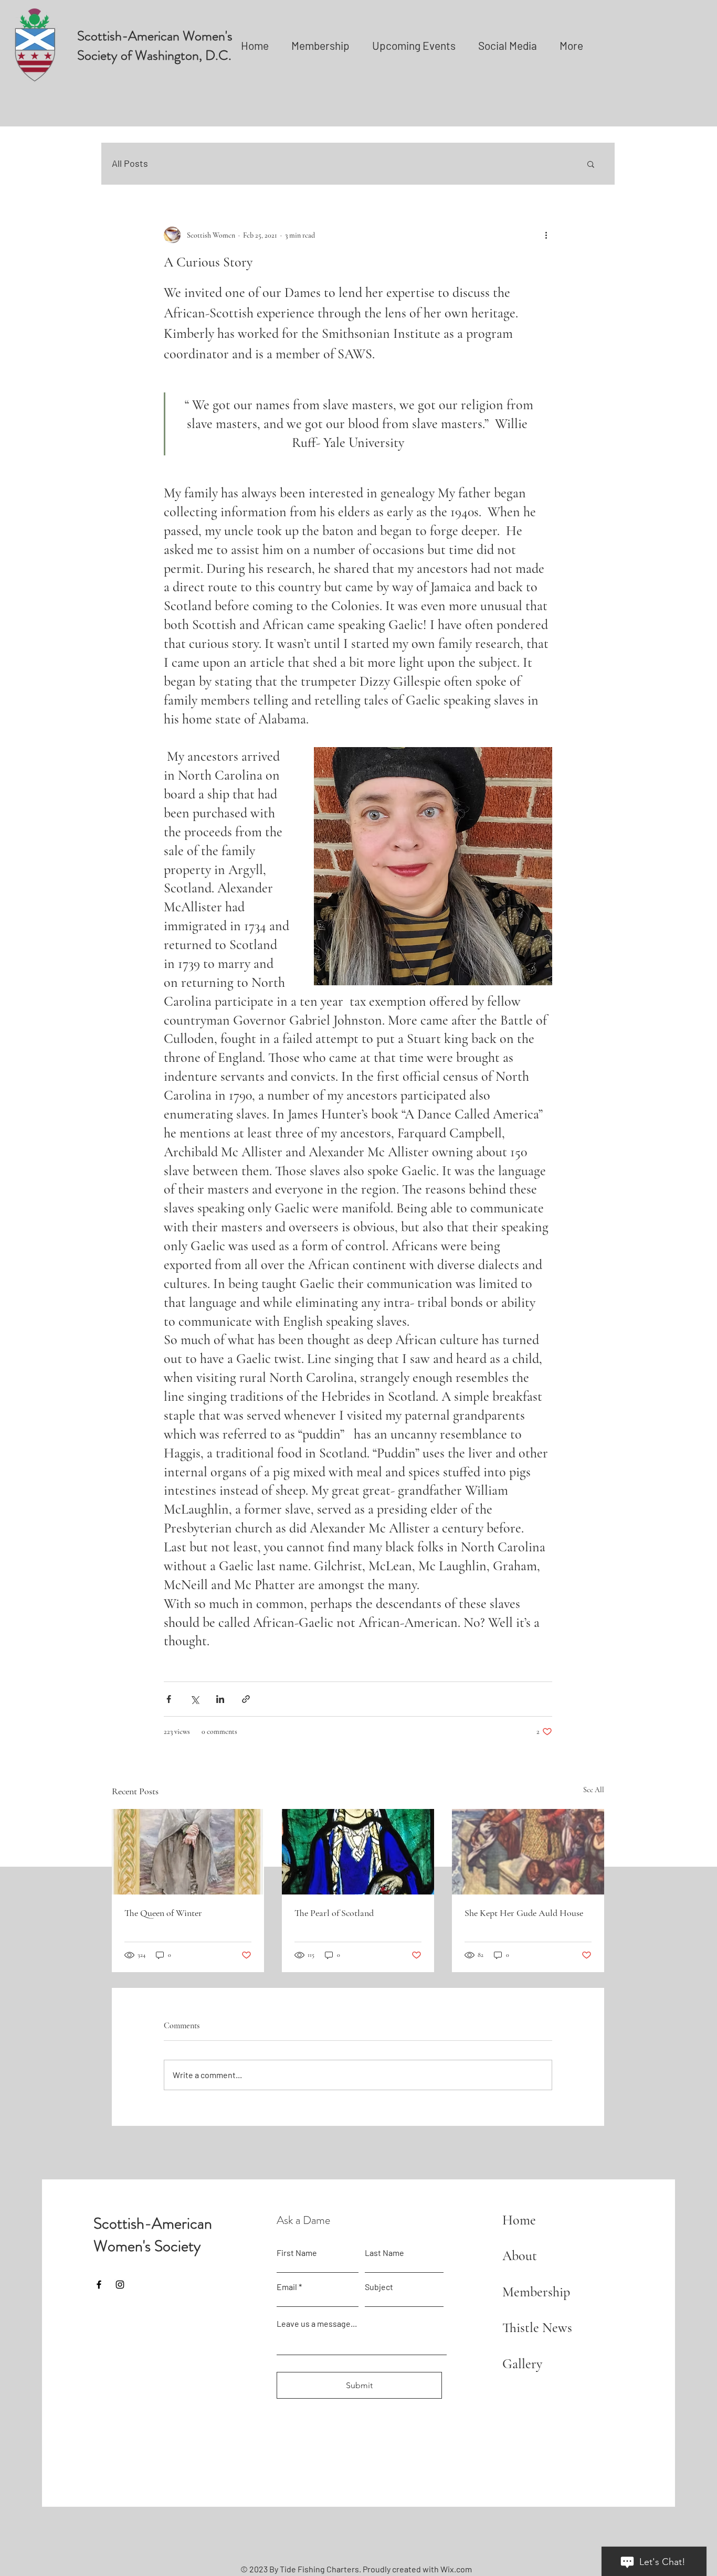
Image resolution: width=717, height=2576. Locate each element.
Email (287, 2287)
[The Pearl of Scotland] (358, 1852)
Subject (379, 2287)
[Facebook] (99, 2285)
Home (519, 2220)
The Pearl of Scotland (334, 1913)
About (520, 2256)
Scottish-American (153, 2223)
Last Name (384, 2253)
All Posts (130, 163)
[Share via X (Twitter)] (194, 1699)
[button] (591, 164)
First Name (297, 2253)
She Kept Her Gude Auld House (524, 1913)
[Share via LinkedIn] (220, 1699)
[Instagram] (120, 2285)
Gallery (522, 2364)
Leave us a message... (317, 2324)
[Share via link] (246, 1699)
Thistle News (537, 2328)
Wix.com (456, 2569)
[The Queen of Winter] (188, 1852)
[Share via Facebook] (169, 1699)
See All (594, 1790)
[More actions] (546, 235)
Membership (536, 2292)
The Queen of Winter (163, 1913)
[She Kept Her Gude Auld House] (528, 1852)
